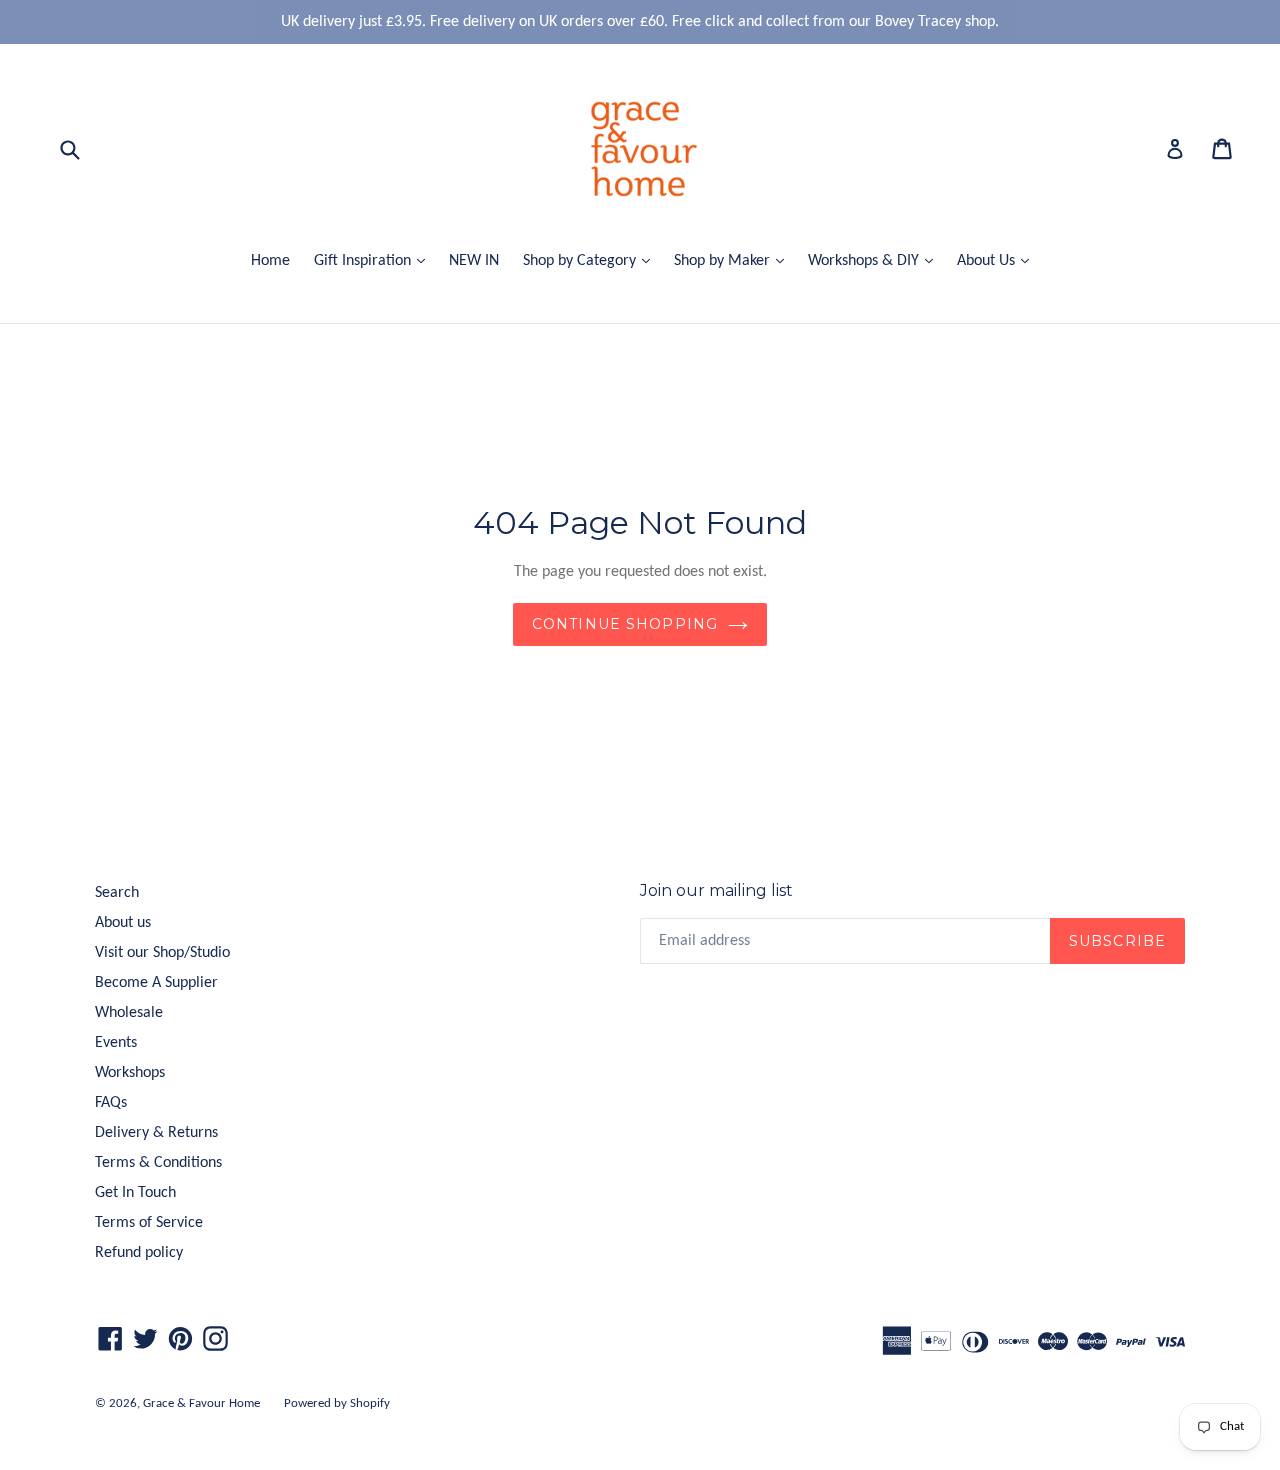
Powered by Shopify (337, 1403)
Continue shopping (625, 624)
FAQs (111, 1103)
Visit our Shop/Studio (162, 953)
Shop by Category (591, 260)
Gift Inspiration (374, 260)
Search (117, 893)
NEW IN (474, 261)
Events (116, 1043)
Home (270, 261)
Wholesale (129, 1013)
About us (123, 923)
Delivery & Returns (156, 1133)
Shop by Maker (734, 260)
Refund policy (139, 1253)
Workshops (130, 1073)
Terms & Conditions (158, 1163)
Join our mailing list (716, 890)
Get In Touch (135, 1193)
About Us (998, 260)
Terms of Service (149, 1223)
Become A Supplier (156, 983)
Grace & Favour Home (201, 1403)
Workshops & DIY (875, 260)
